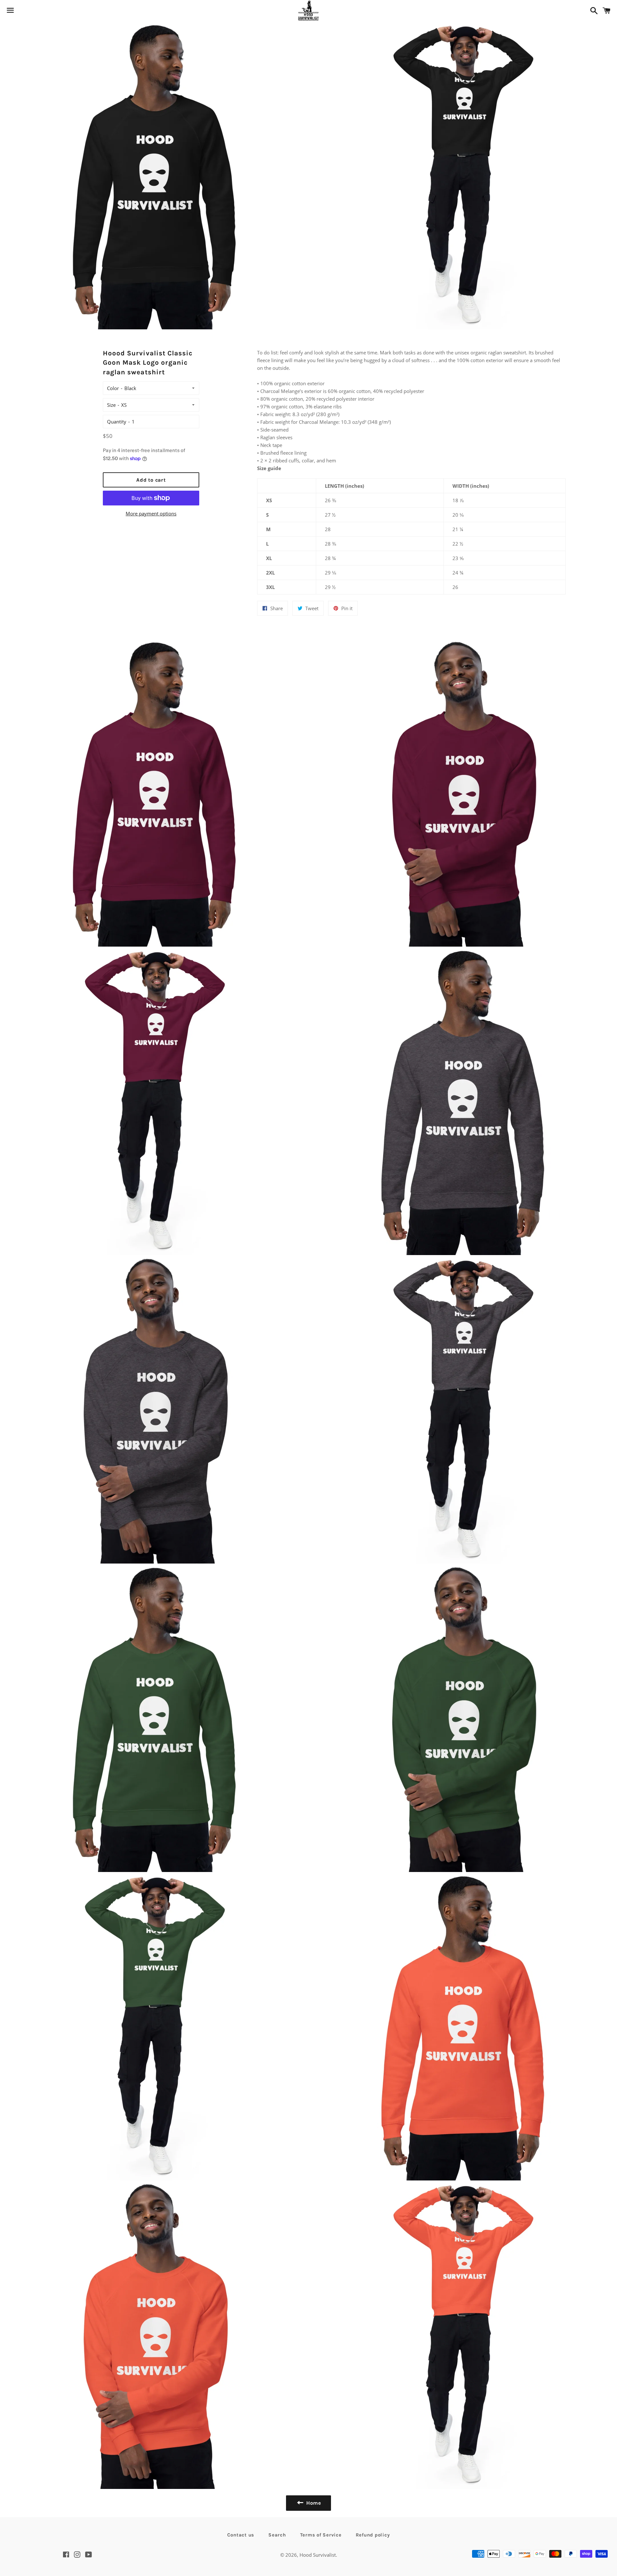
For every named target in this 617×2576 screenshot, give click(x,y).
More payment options (151, 513)
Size (111, 405)
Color (113, 388)
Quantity (117, 422)
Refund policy (373, 2535)
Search (277, 2535)
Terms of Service (321, 2535)
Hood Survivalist (318, 2555)
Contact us (241, 2535)
